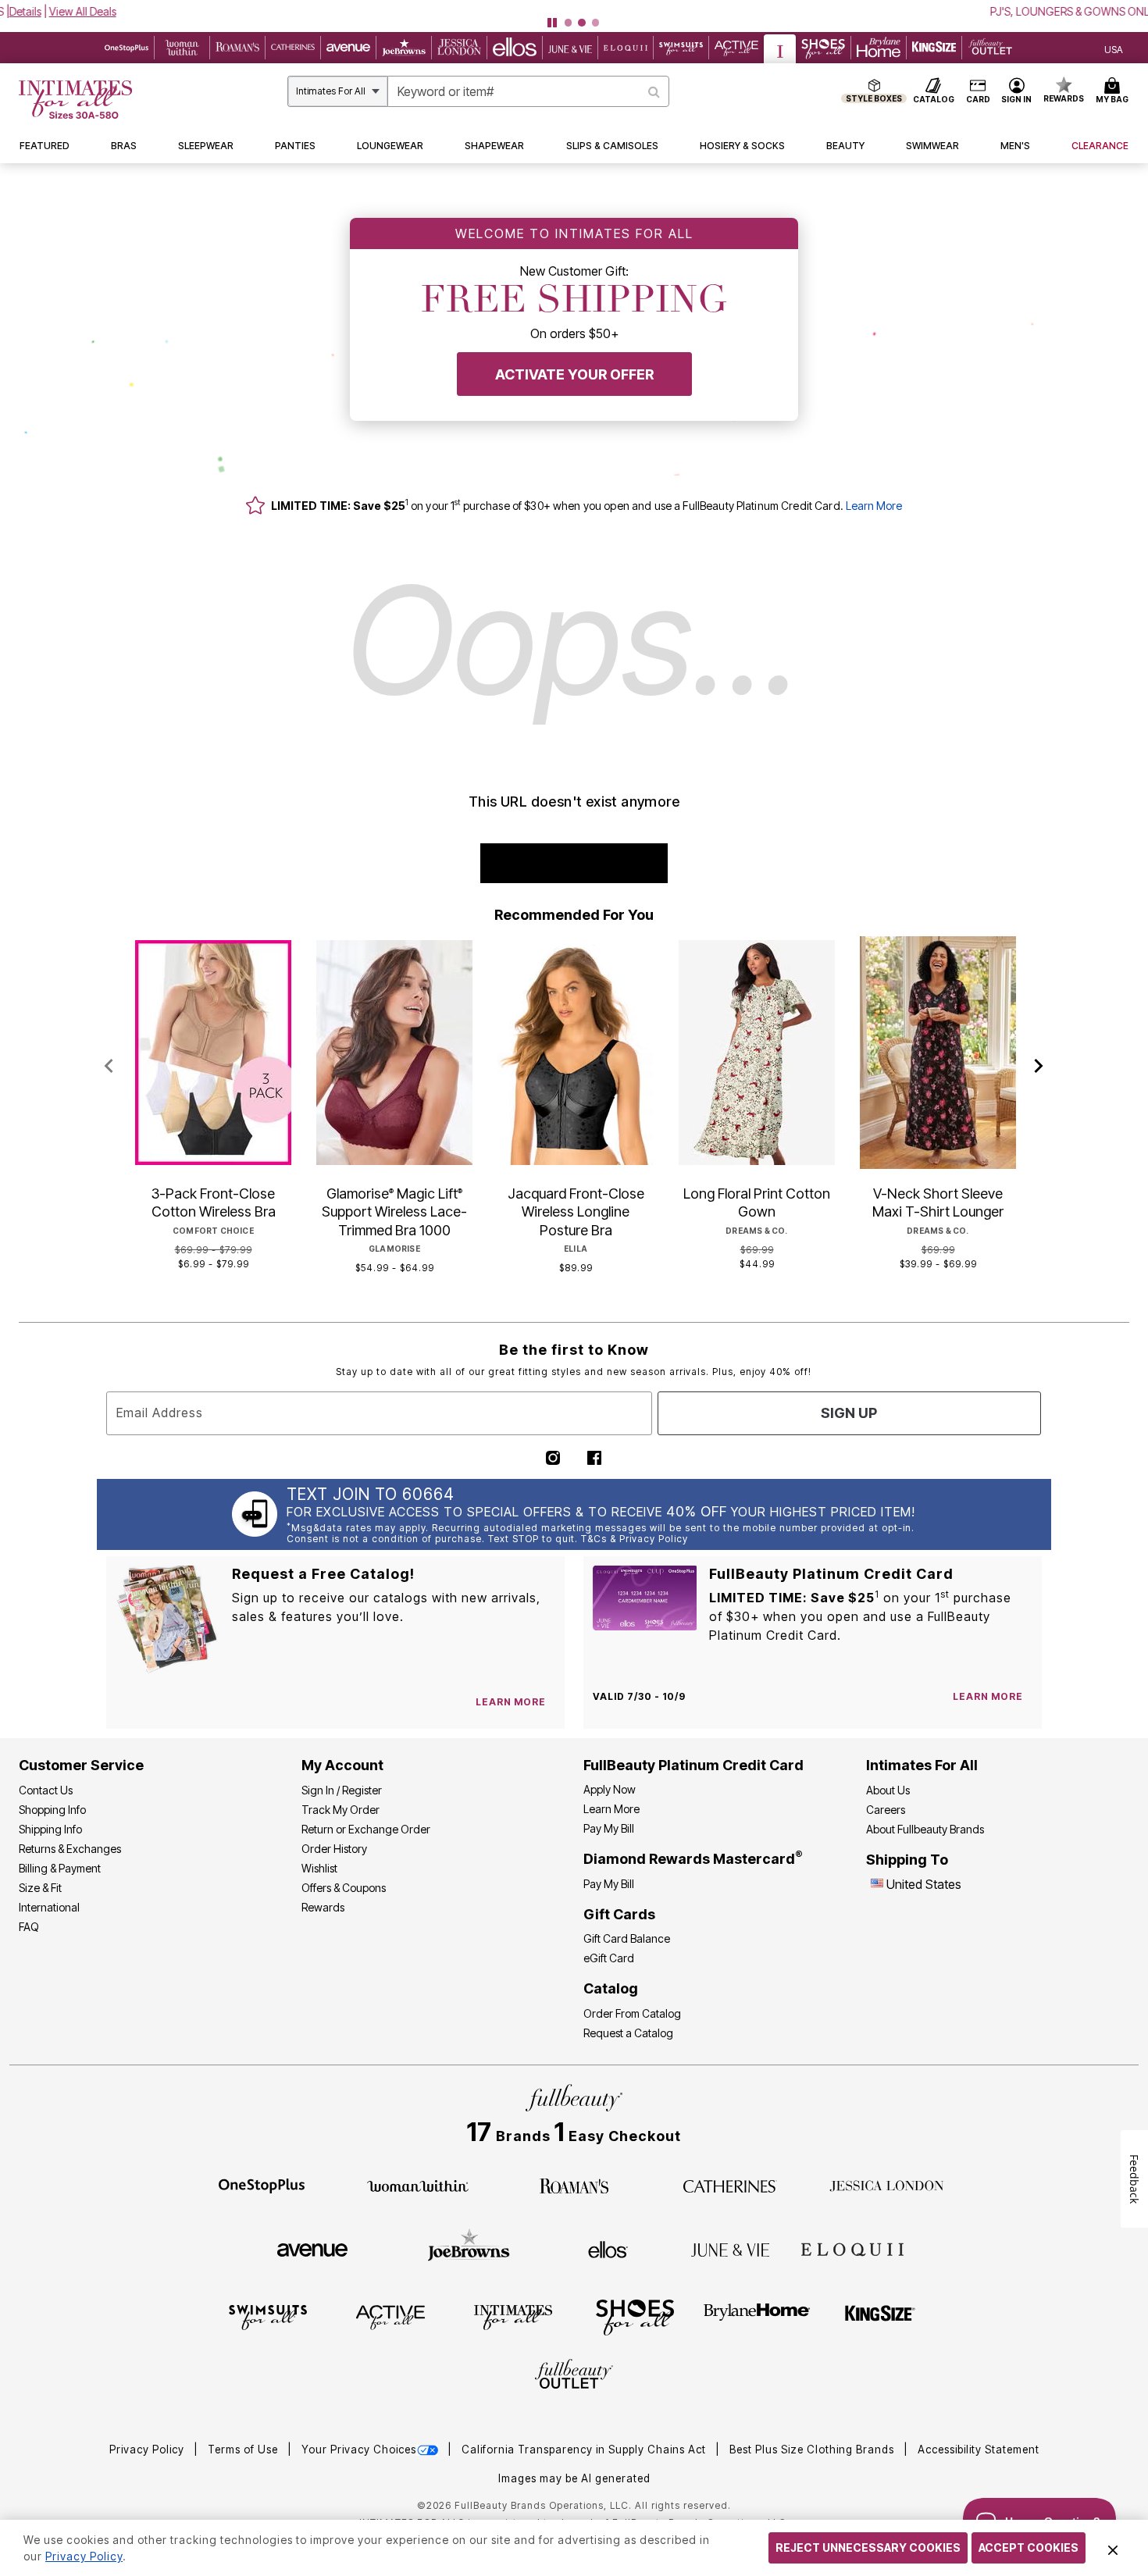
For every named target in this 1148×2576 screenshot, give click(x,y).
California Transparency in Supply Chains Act (585, 2450)
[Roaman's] (574, 2185)
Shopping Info (52, 1810)
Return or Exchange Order (366, 1829)
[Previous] (109, 1067)
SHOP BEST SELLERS (574, 863)
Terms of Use (244, 2450)
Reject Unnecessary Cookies (868, 2547)
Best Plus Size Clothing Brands (813, 2450)
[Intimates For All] (513, 2317)
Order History (334, 1849)
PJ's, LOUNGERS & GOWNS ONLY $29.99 (518, 11)
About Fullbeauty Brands (925, 1829)
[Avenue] (312, 2249)
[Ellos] (608, 2249)
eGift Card (609, 1958)
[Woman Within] (418, 2185)
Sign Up (849, 1413)
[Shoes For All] (635, 2317)
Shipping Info (50, 1829)
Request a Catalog (628, 2033)
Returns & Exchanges (70, 1849)
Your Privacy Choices (359, 2450)
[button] (574, 11)
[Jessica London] (887, 2185)
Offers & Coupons (344, 1888)
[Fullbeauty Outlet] (574, 2376)
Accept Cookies (1029, 2547)
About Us (888, 1790)
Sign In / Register (342, 1790)
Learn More (874, 506)
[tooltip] (127, 48)
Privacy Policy (148, 2450)
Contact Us (46, 1790)
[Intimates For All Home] (75, 100)
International (49, 1907)
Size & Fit (40, 1888)
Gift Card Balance (627, 1938)
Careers (886, 1810)
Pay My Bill (609, 1828)
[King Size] (880, 2317)
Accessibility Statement (979, 2450)
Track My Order (340, 1810)
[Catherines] (730, 2185)
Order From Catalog (632, 2013)
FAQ (29, 1927)
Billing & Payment (60, 1868)
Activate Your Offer (574, 374)
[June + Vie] (730, 2249)
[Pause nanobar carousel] (552, 23)
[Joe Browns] (469, 2247)
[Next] (1039, 1067)
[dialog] (1114, 48)
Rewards (323, 1907)
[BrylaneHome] (757, 2317)
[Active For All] (390, 2317)
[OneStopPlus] (262, 2185)
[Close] (1113, 2548)
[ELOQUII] (852, 2247)
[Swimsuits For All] (268, 2317)
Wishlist (319, 1868)
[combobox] (529, 91)
